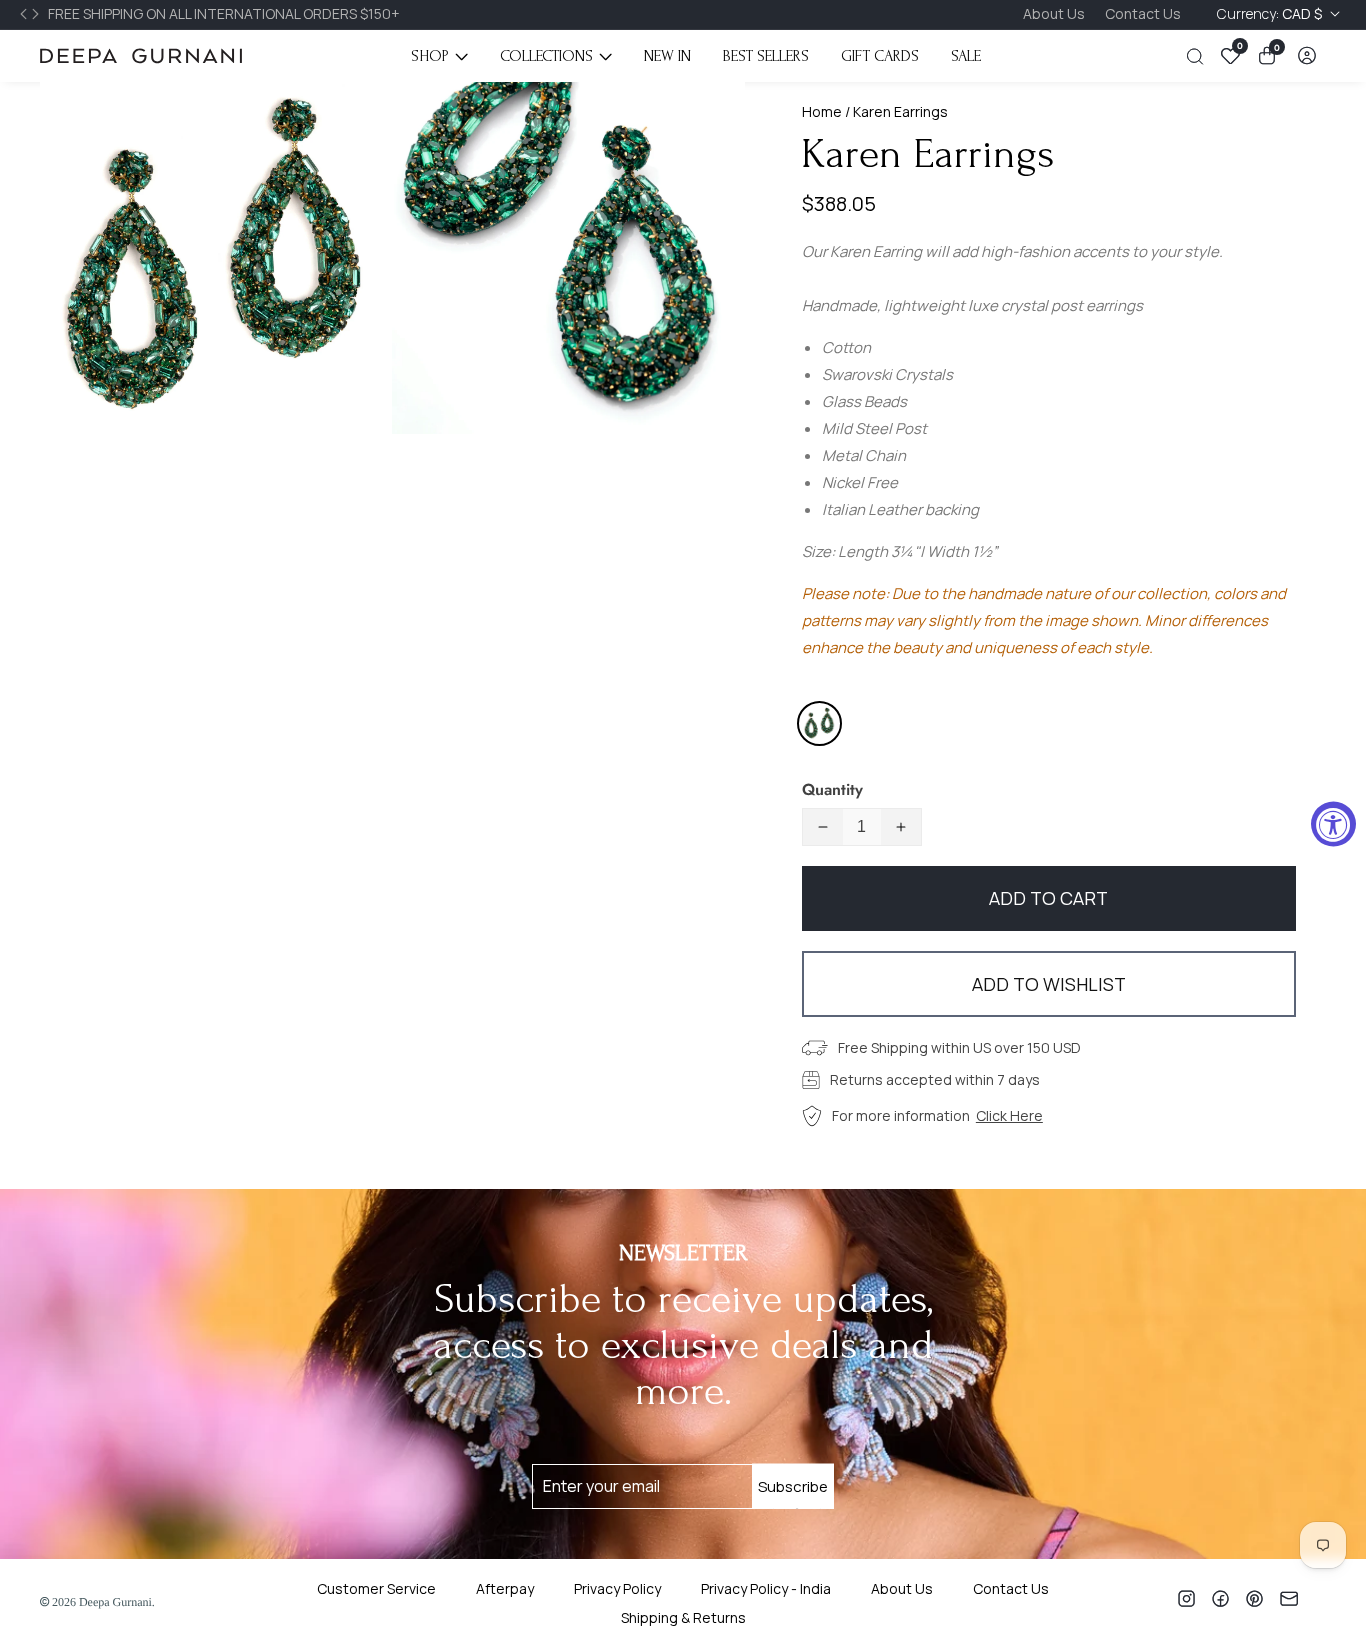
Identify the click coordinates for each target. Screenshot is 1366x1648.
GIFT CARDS (880, 56)
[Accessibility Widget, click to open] (1333, 824)
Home (822, 111)
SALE (966, 56)
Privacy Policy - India (766, 1588)
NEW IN (667, 56)
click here (1009, 1115)
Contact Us (1143, 13)
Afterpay (505, 1588)
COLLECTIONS (546, 56)
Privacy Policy (617, 1588)
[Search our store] (1199, 56)
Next (38, 14)
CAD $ (1271, 13)
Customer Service (376, 1588)
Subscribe (793, 1486)
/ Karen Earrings (895, 111)
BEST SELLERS (766, 56)
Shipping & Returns (683, 1617)
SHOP (430, 56)
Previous (26, 14)
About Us (1054, 13)
